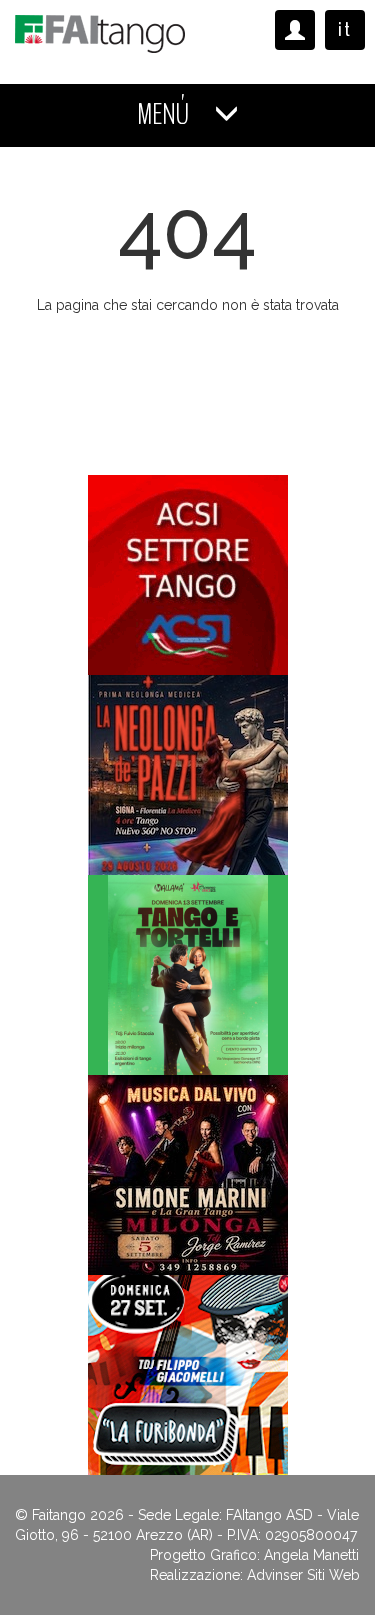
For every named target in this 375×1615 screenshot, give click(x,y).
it (345, 29)
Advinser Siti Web (303, 1575)
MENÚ (165, 114)
